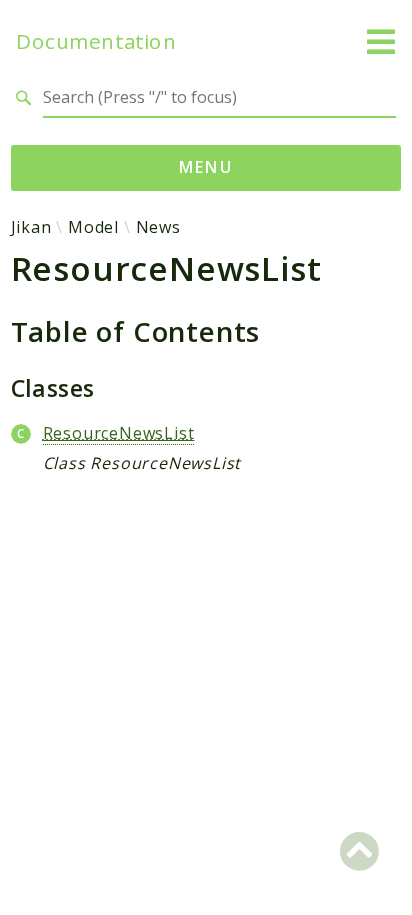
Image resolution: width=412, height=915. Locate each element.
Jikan (31, 227)
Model (93, 227)
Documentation (96, 41)
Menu (206, 167)
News (158, 227)
